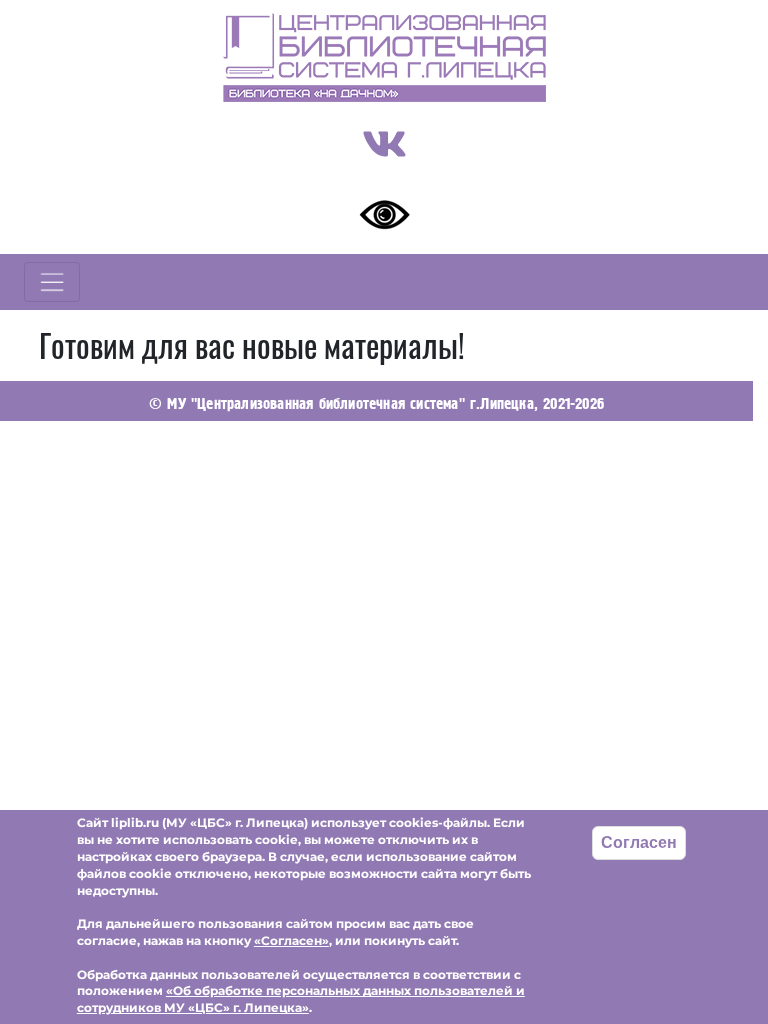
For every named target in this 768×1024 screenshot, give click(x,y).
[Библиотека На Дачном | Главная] (384, 57)
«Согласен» (291, 940)
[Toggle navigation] (52, 282)
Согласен (639, 842)
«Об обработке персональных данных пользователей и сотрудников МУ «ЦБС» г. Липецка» (301, 999)
